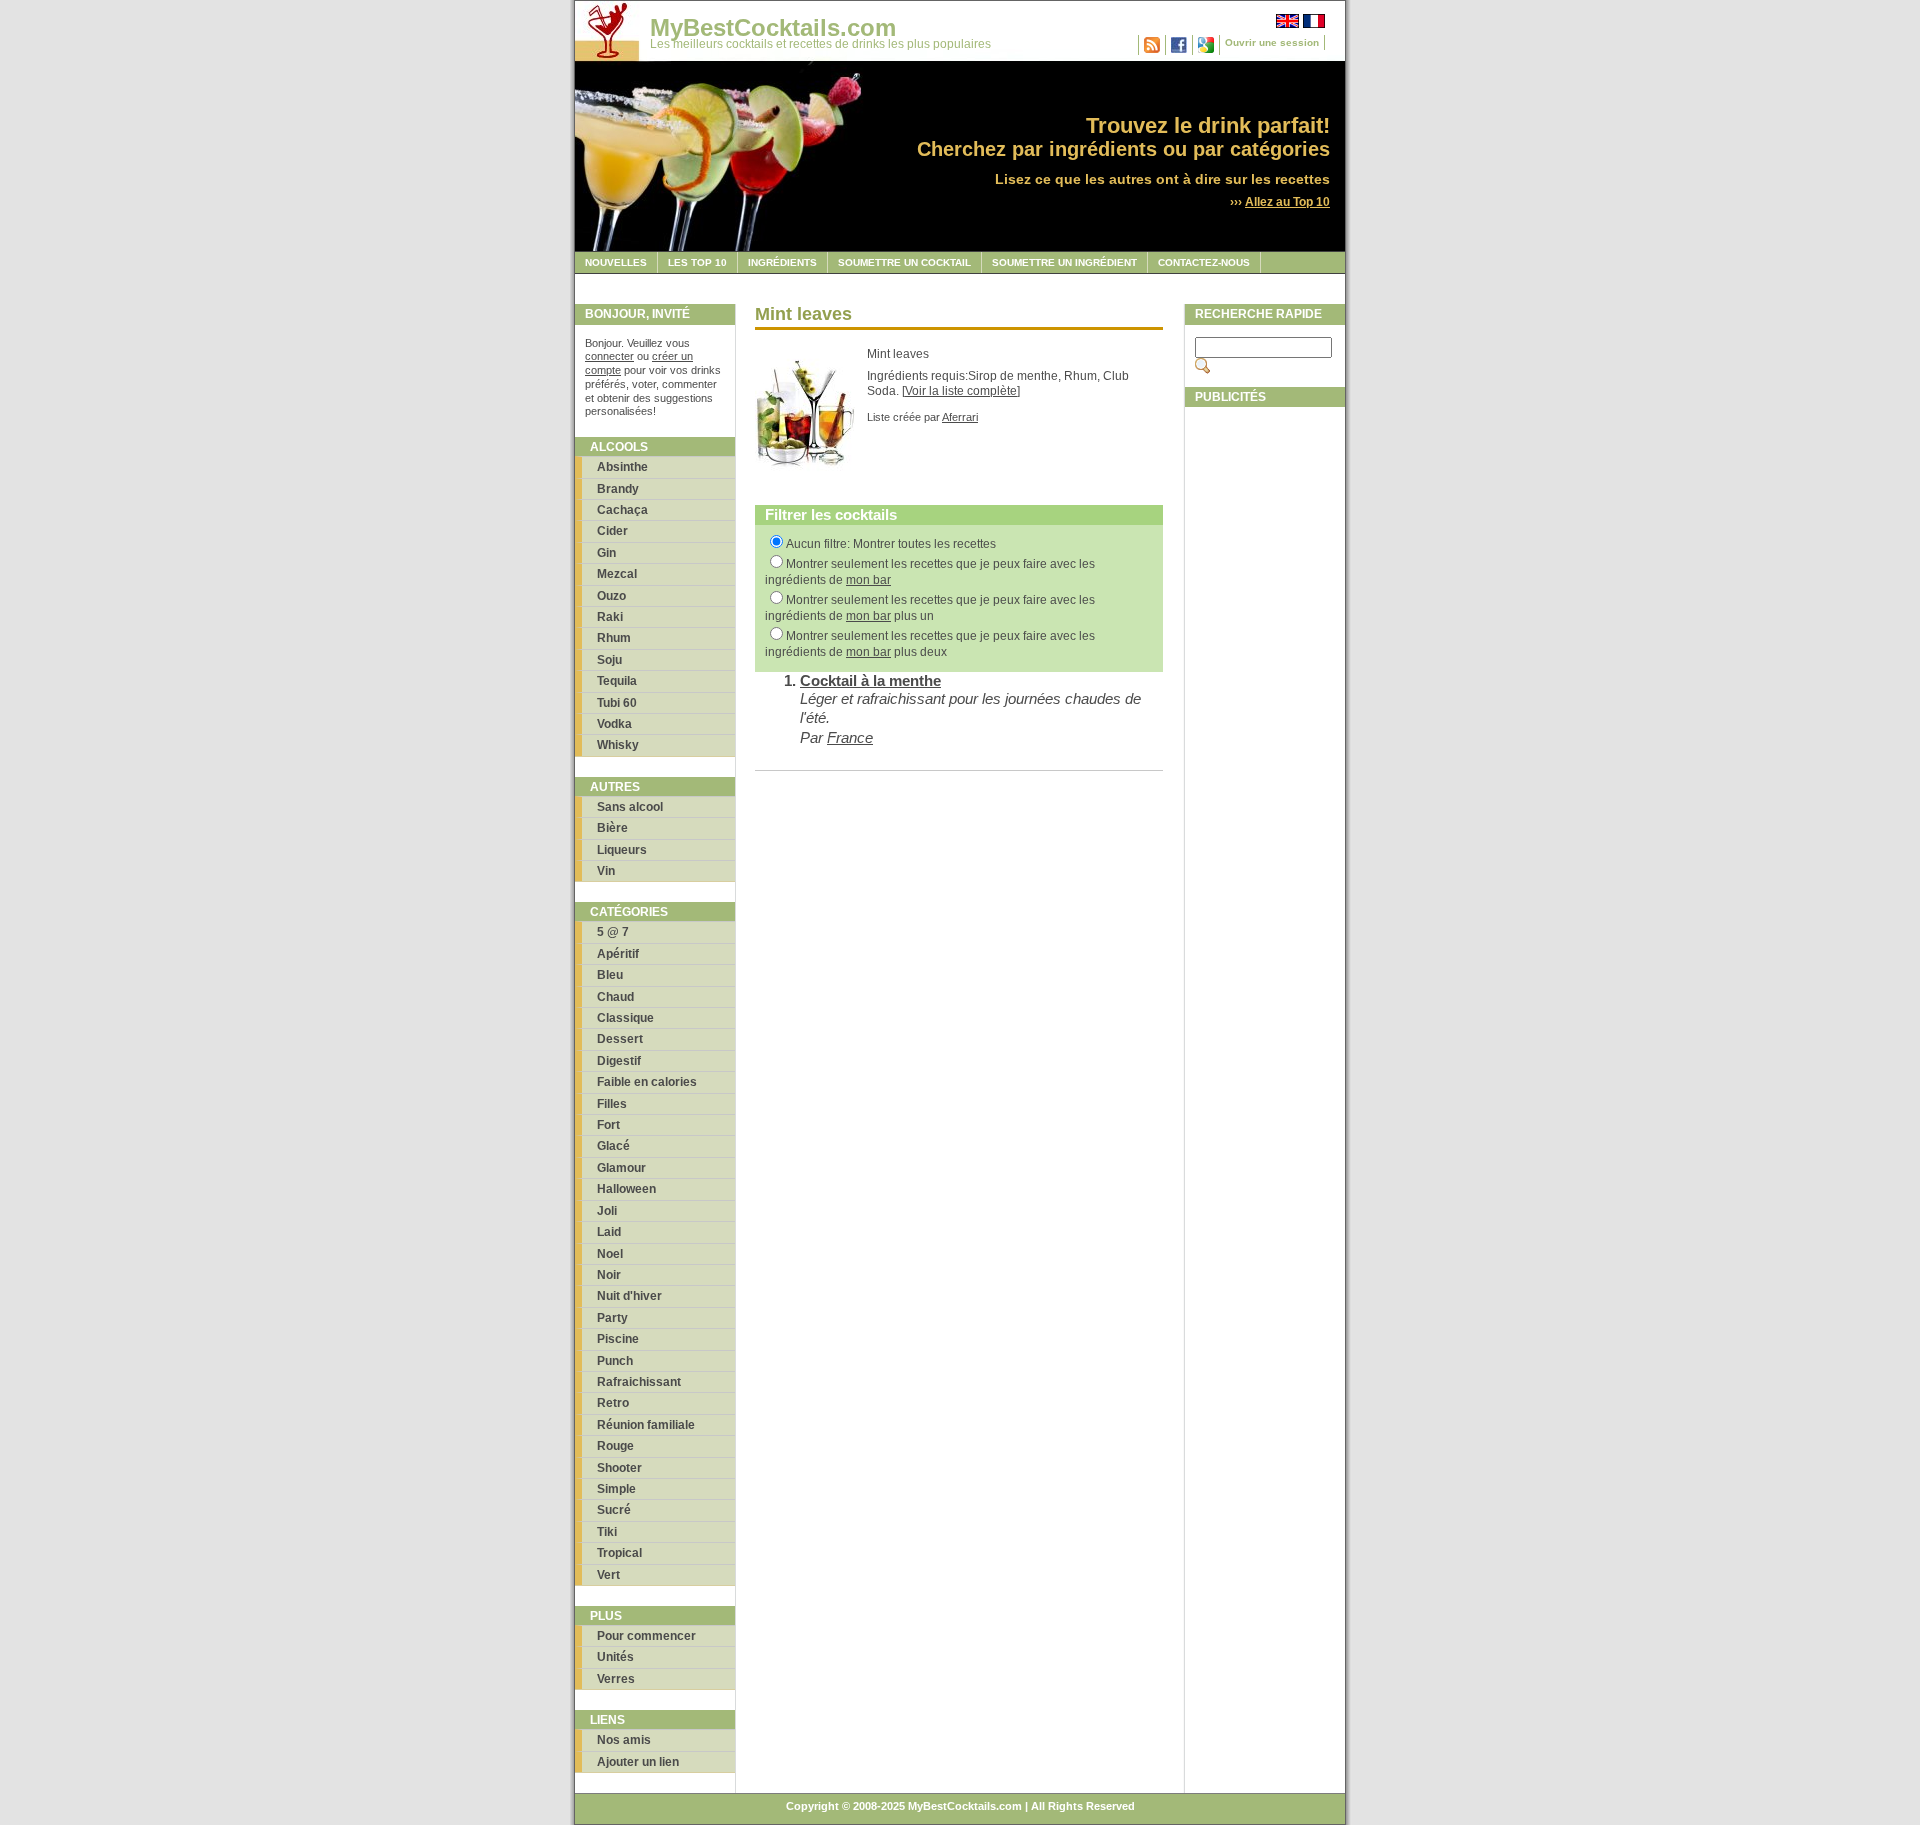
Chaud (615, 997)
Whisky (618, 745)
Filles (612, 1104)
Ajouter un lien (638, 1762)
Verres (616, 1679)
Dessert (620, 1039)
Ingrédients (782, 262)
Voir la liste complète (961, 391)
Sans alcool (630, 807)
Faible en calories (647, 1082)
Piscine (618, 1339)
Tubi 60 (617, 703)
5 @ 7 (613, 932)
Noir (609, 1275)
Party (612, 1318)
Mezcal (617, 574)
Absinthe (622, 467)
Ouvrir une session (1272, 42)
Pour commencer (646, 1636)
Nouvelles (616, 262)
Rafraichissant (639, 1382)
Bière (612, 828)
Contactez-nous (1204, 262)
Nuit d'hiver (629, 1296)
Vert (608, 1575)
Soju (609, 660)
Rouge (615, 1446)
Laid (609, 1232)
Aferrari (960, 417)
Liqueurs (622, 850)
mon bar (868, 580)
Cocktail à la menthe (870, 680)
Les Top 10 (697, 262)
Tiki (607, 1532)
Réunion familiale (646, 1425)
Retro (613, 1403)
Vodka (614, 724)
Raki (610, 617)
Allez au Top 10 (1287, 202)
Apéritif (618, 954)
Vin (606, 871)
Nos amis (624, 1740)
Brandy (618, 489)
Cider (612, 531)
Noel (610, 1254)
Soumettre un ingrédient (1064, 262)
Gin (606, 553)
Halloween (626, 1189)
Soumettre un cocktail (904, 262)
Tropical (619, 1553)
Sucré (614, 1510)
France (850, 737)
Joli (607, 1211)
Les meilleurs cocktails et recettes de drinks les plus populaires (820, 44)
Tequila (617, 681)
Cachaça (622, 510)
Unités (615, 1657)
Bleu (610, 975)
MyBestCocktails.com (773, 27)
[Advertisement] (1265, 717)
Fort (608, 1125)
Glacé (613, 1146)
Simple (616, 1489)
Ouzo (611, 596)
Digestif (619, 1061)
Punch (615, 1361)
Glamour (621, 1168)
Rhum (614, 638)
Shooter (619, 1468)
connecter (609, 356)
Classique (625, 1018)
